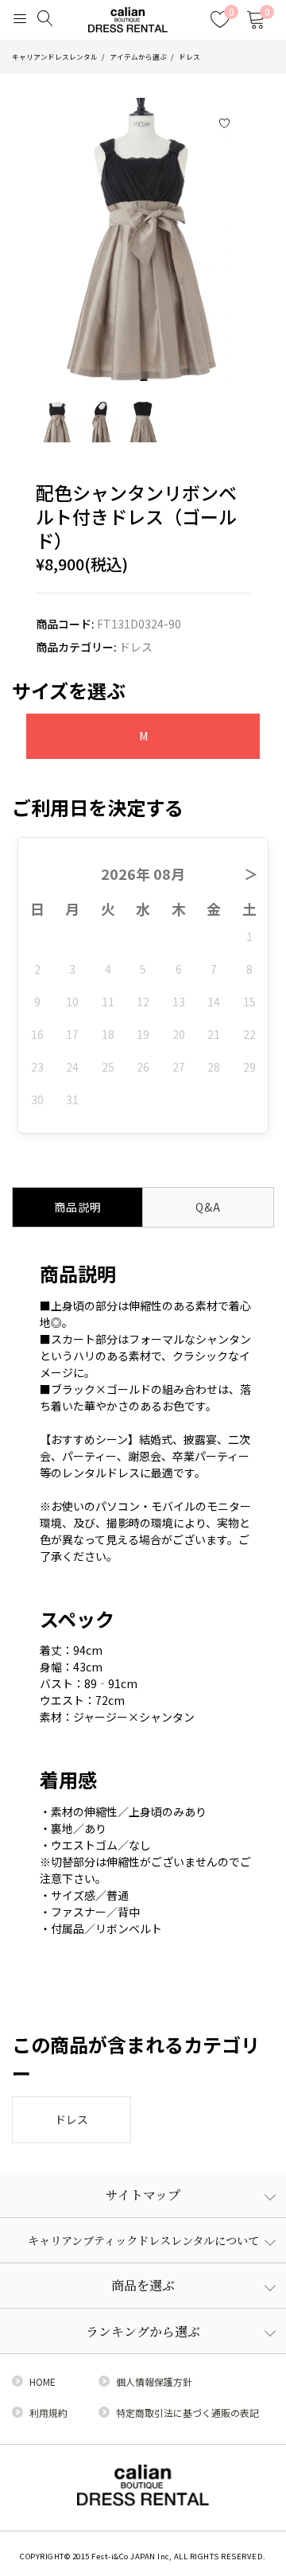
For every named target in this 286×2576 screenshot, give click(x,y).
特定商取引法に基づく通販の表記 (187, 2413)
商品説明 (78, 1207)
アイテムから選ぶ (138, 56)
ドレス (189, 56)
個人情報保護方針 (154, 2381)
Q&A (208, 1207)
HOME (43, 2381)
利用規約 (48, 2413)
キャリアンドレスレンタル (55, 56)
